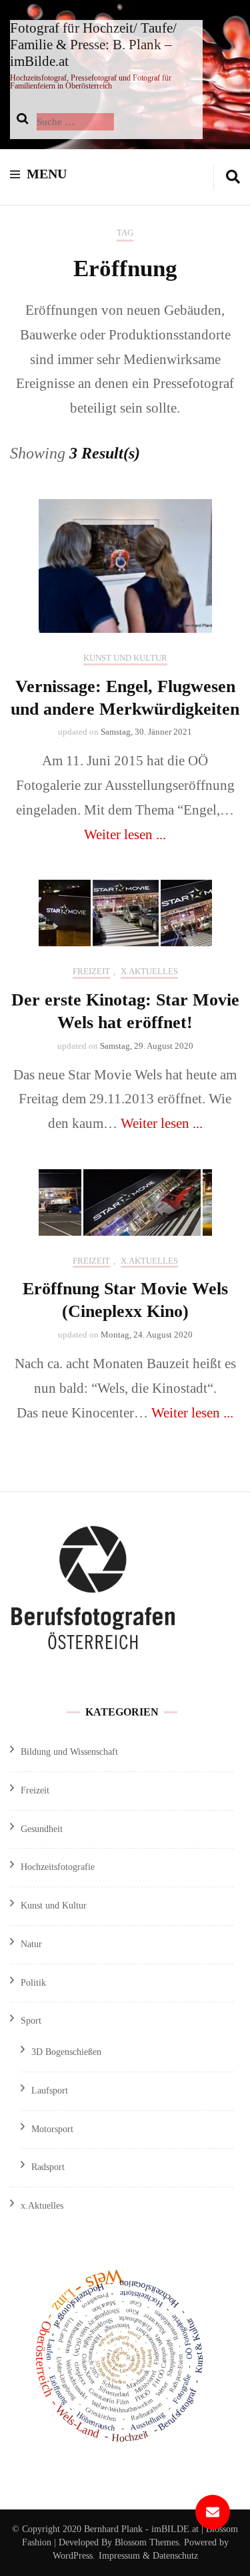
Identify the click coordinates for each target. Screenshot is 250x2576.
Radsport (48, 2167)
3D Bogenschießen (66, 2052)
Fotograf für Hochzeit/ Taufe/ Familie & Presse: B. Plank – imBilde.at (93, 45)
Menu (47, 174)
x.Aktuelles (149, 971)
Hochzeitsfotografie (58, 1867)
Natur (31, 1944)
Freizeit (91, 971)
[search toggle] (233, 177)
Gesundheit (42, 1829)
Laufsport (50, 2091)
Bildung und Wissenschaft (69, 1752)
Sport (31, 2021)
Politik (33, 1983)
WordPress (73, 2556)
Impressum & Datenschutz (148, 2556)
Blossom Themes (145, 2542)
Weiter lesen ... (125, 834)
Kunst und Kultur (125, 658)
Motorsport (52, 2129)
